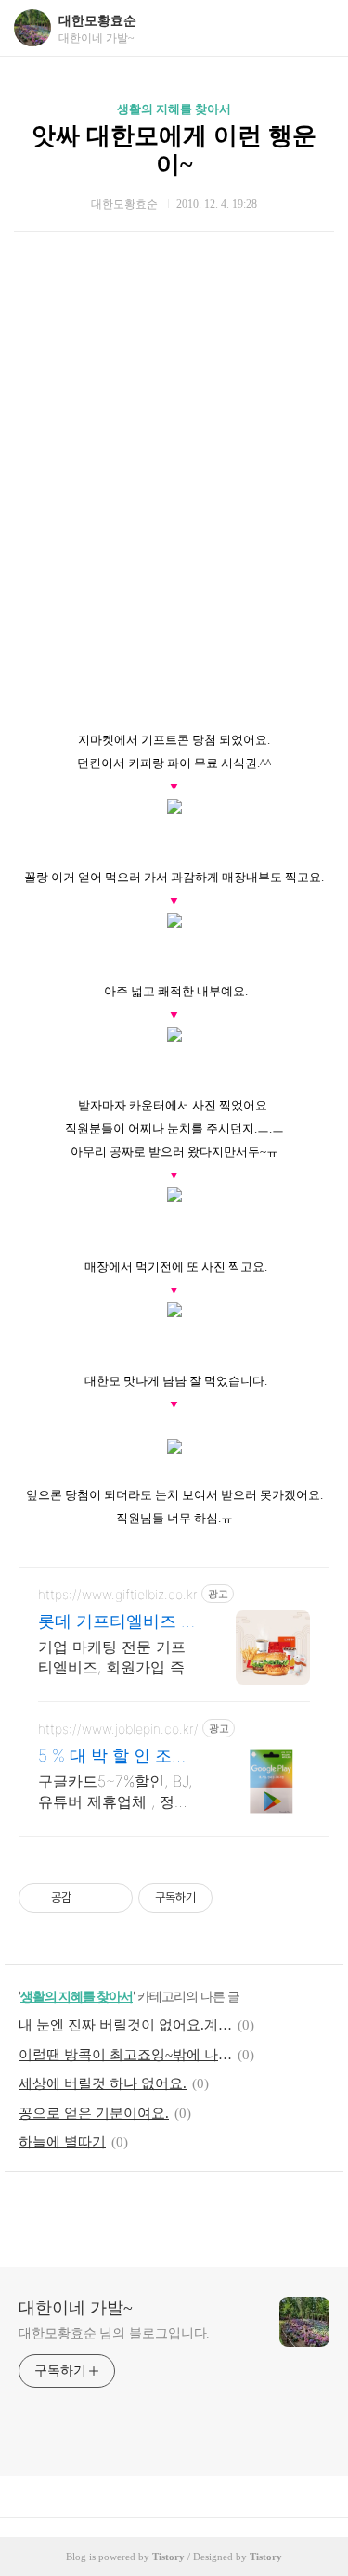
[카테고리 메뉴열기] (316, 28)
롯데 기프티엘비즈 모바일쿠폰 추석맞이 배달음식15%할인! (118, 1622)
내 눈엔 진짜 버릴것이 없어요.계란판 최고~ (125, 2025)
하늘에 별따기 (62, 2142)
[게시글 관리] (112, 1898)
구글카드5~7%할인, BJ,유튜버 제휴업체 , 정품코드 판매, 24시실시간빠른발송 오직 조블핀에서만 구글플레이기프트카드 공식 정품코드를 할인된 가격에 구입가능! (117, 1792)
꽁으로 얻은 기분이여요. (94, 2113)
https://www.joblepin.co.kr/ (118, 1729)
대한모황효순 (97, 21)
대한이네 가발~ (76, 2308)
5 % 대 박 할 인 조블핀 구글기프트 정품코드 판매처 (118, 1756)
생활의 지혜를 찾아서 (174, 109)
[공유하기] (89, 1898)
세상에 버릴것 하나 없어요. (103, 2083)
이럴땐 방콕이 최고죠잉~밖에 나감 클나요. (125, 2055)
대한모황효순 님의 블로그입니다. (114, 2333)
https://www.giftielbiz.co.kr (118, 1594)
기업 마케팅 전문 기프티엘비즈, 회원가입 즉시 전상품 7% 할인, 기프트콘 (118, 1657)
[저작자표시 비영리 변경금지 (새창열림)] (238, 1898)
